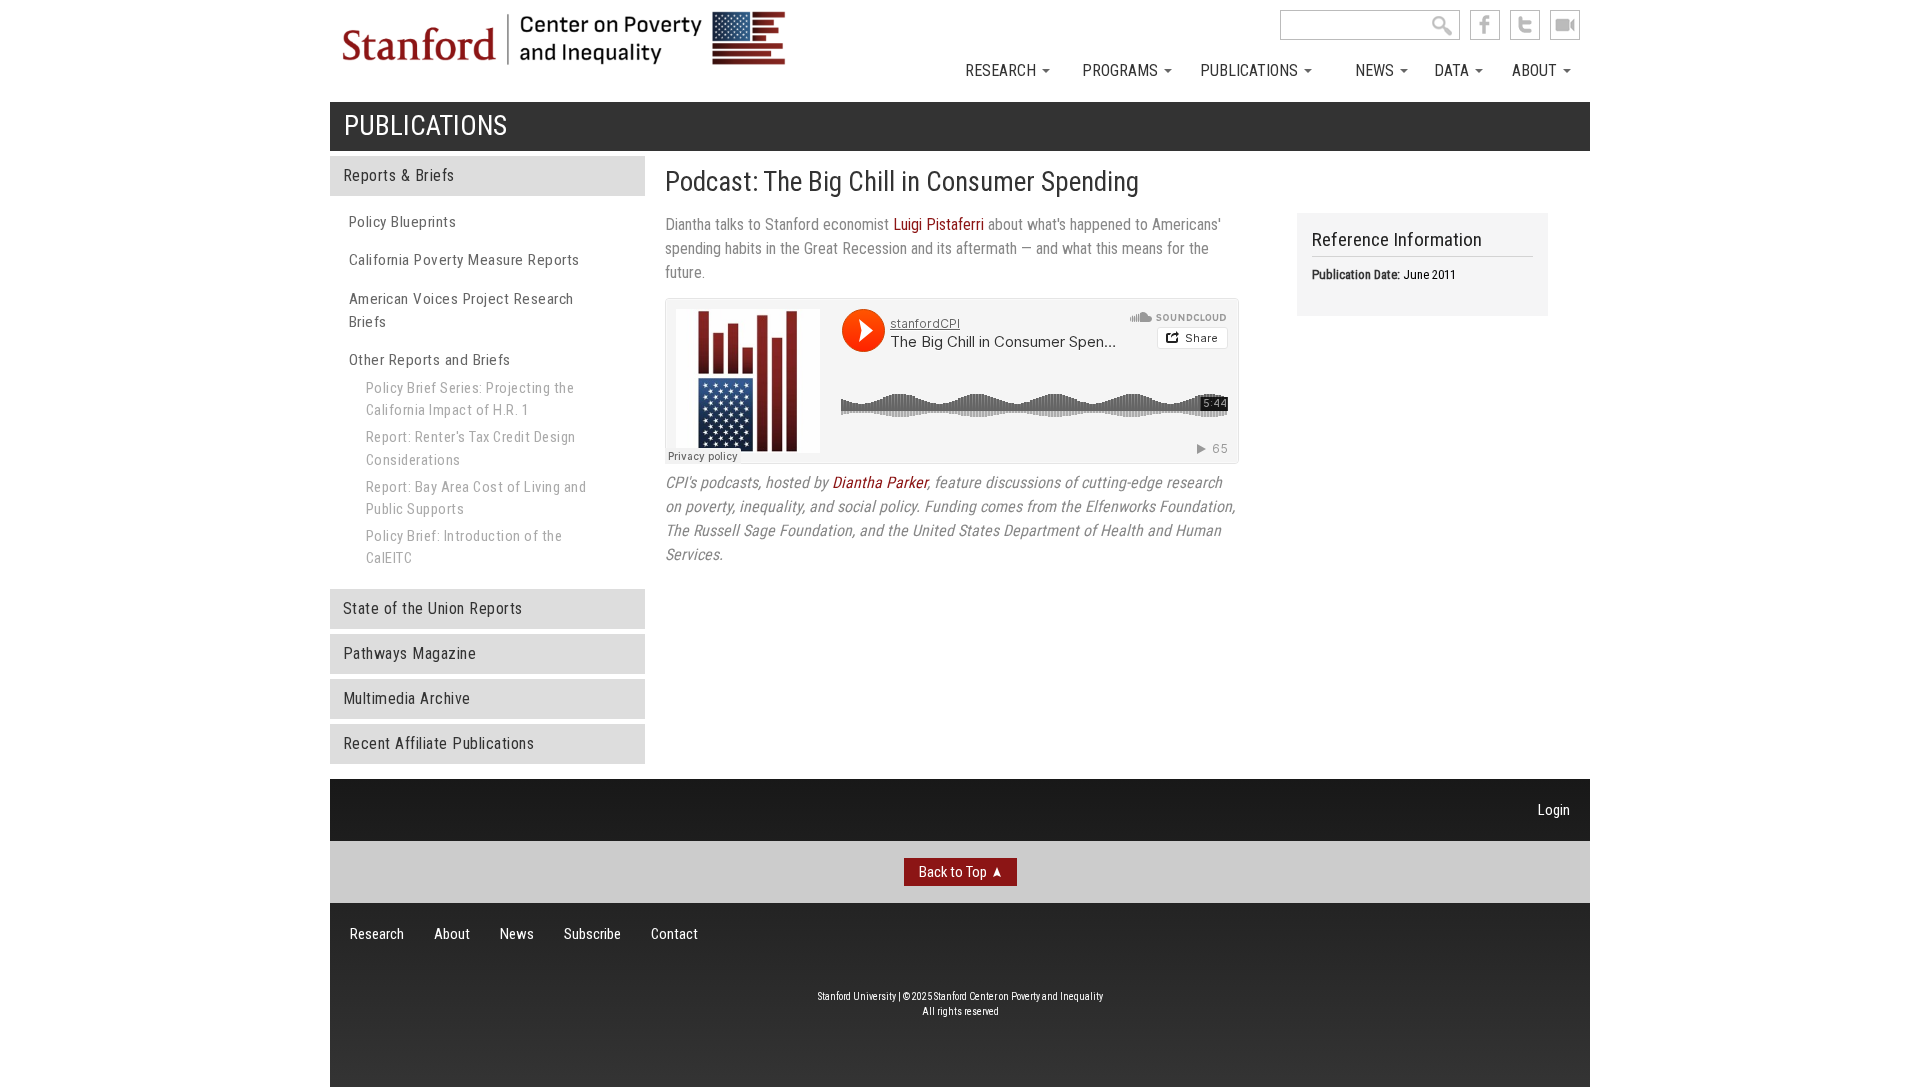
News (1376, 70)
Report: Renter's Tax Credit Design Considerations (471, 448)
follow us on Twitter (1525, 25)
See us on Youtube (1565, 25)
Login (1554, 810)
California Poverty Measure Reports (464, 260)
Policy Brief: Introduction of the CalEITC (464, 547)
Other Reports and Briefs (430, 360)
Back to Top (953, 872)
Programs (1122, 70)
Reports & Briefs (399, 175)
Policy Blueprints (403, 222)
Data (1453, 70)
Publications (1251, 70)
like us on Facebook (1485, 25)
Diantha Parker (879, 482)
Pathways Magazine (410, 653)
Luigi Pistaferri (938, 224)
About (1536, 70)
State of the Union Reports (433, 608)
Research (1002, 70)
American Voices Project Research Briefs (461, 310)
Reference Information (1397, 239)
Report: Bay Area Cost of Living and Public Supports (476, 498)
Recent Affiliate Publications (439, 743)
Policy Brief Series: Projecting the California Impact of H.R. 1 (470, 399)
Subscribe (592, 934)
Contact (674, 934)
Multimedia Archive (407, 698)
